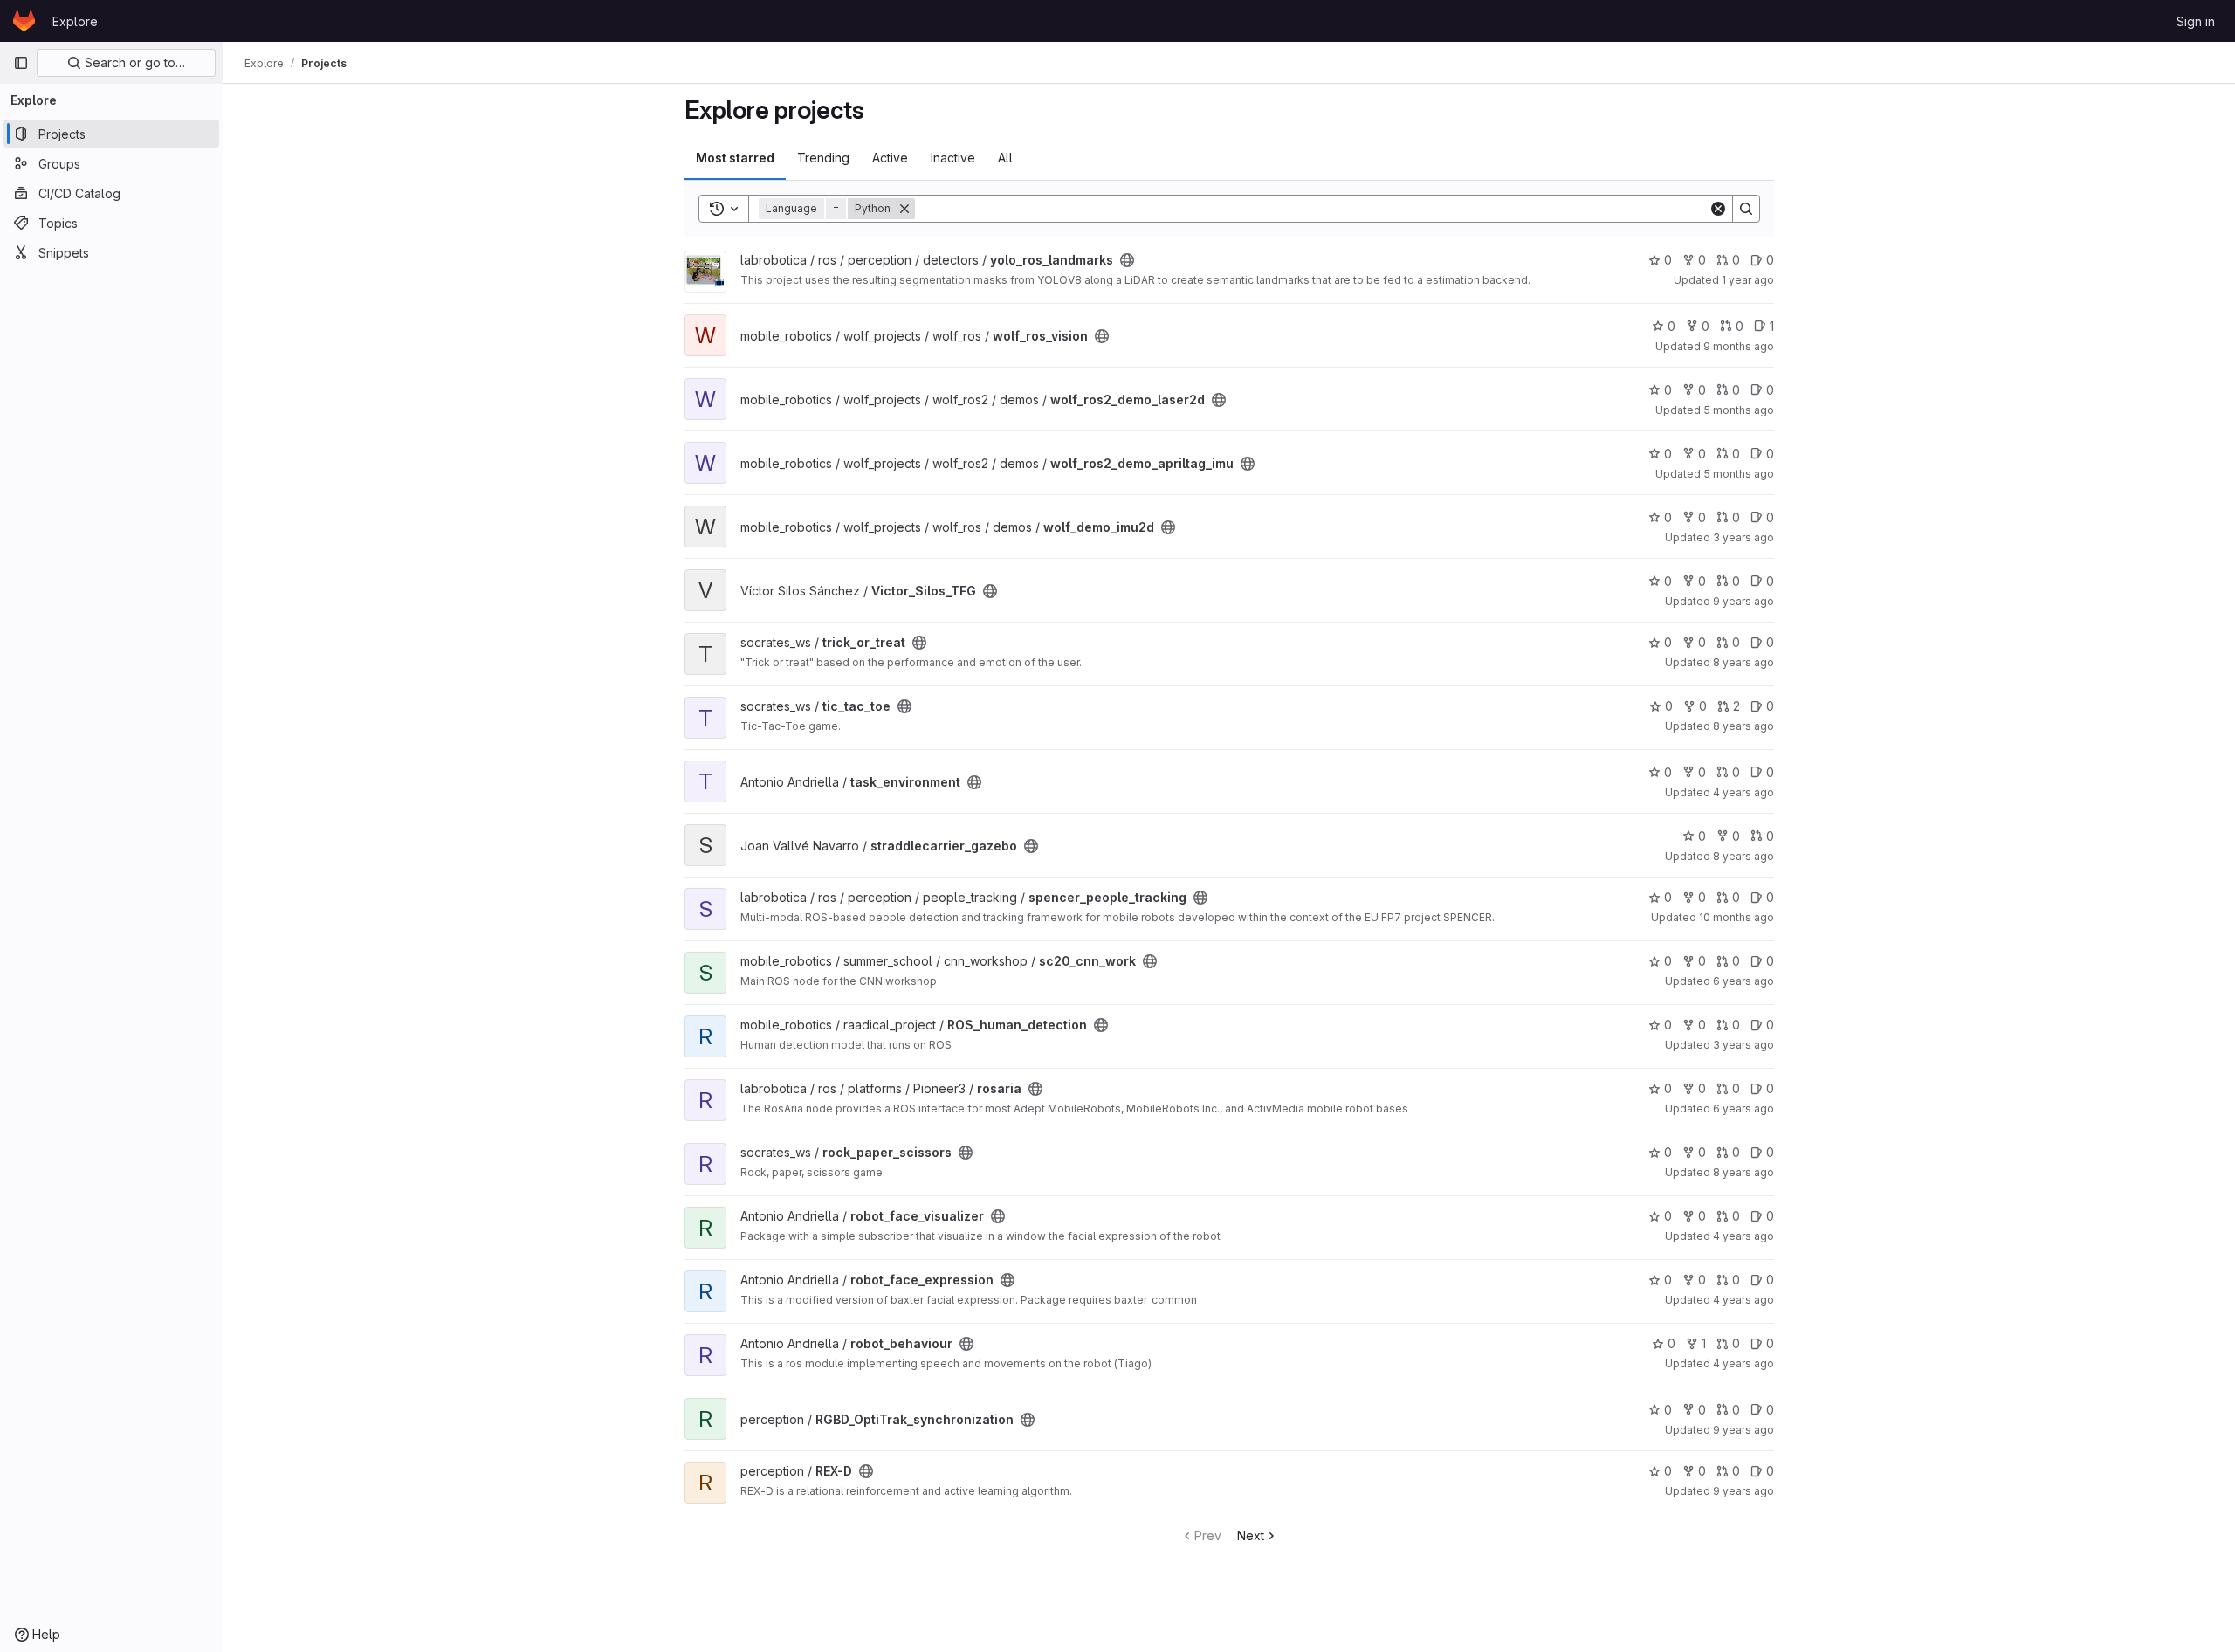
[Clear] (1718, 209)
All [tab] (1005, 158)
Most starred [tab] (735, 158)
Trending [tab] (823, 158)
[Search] (1746, 209)
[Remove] (904, 209)
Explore (75, 21)
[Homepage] (24, 21)
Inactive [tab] (953, 158)
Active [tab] (890, 158)
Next (1251, 1535)
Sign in (2196, 21)
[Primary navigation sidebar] (21, 63)
